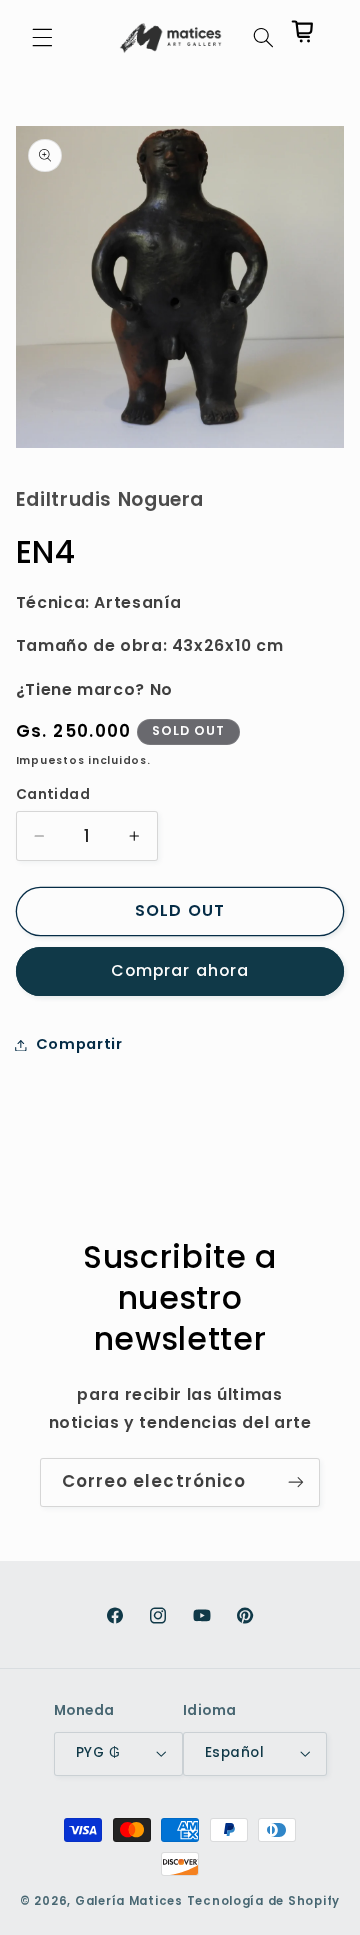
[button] (42, 38)
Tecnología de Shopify (263, 1901)
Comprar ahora (180, 970)
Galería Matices (129, 1901)
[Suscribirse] (296, 1482)
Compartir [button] (79, 1044)
